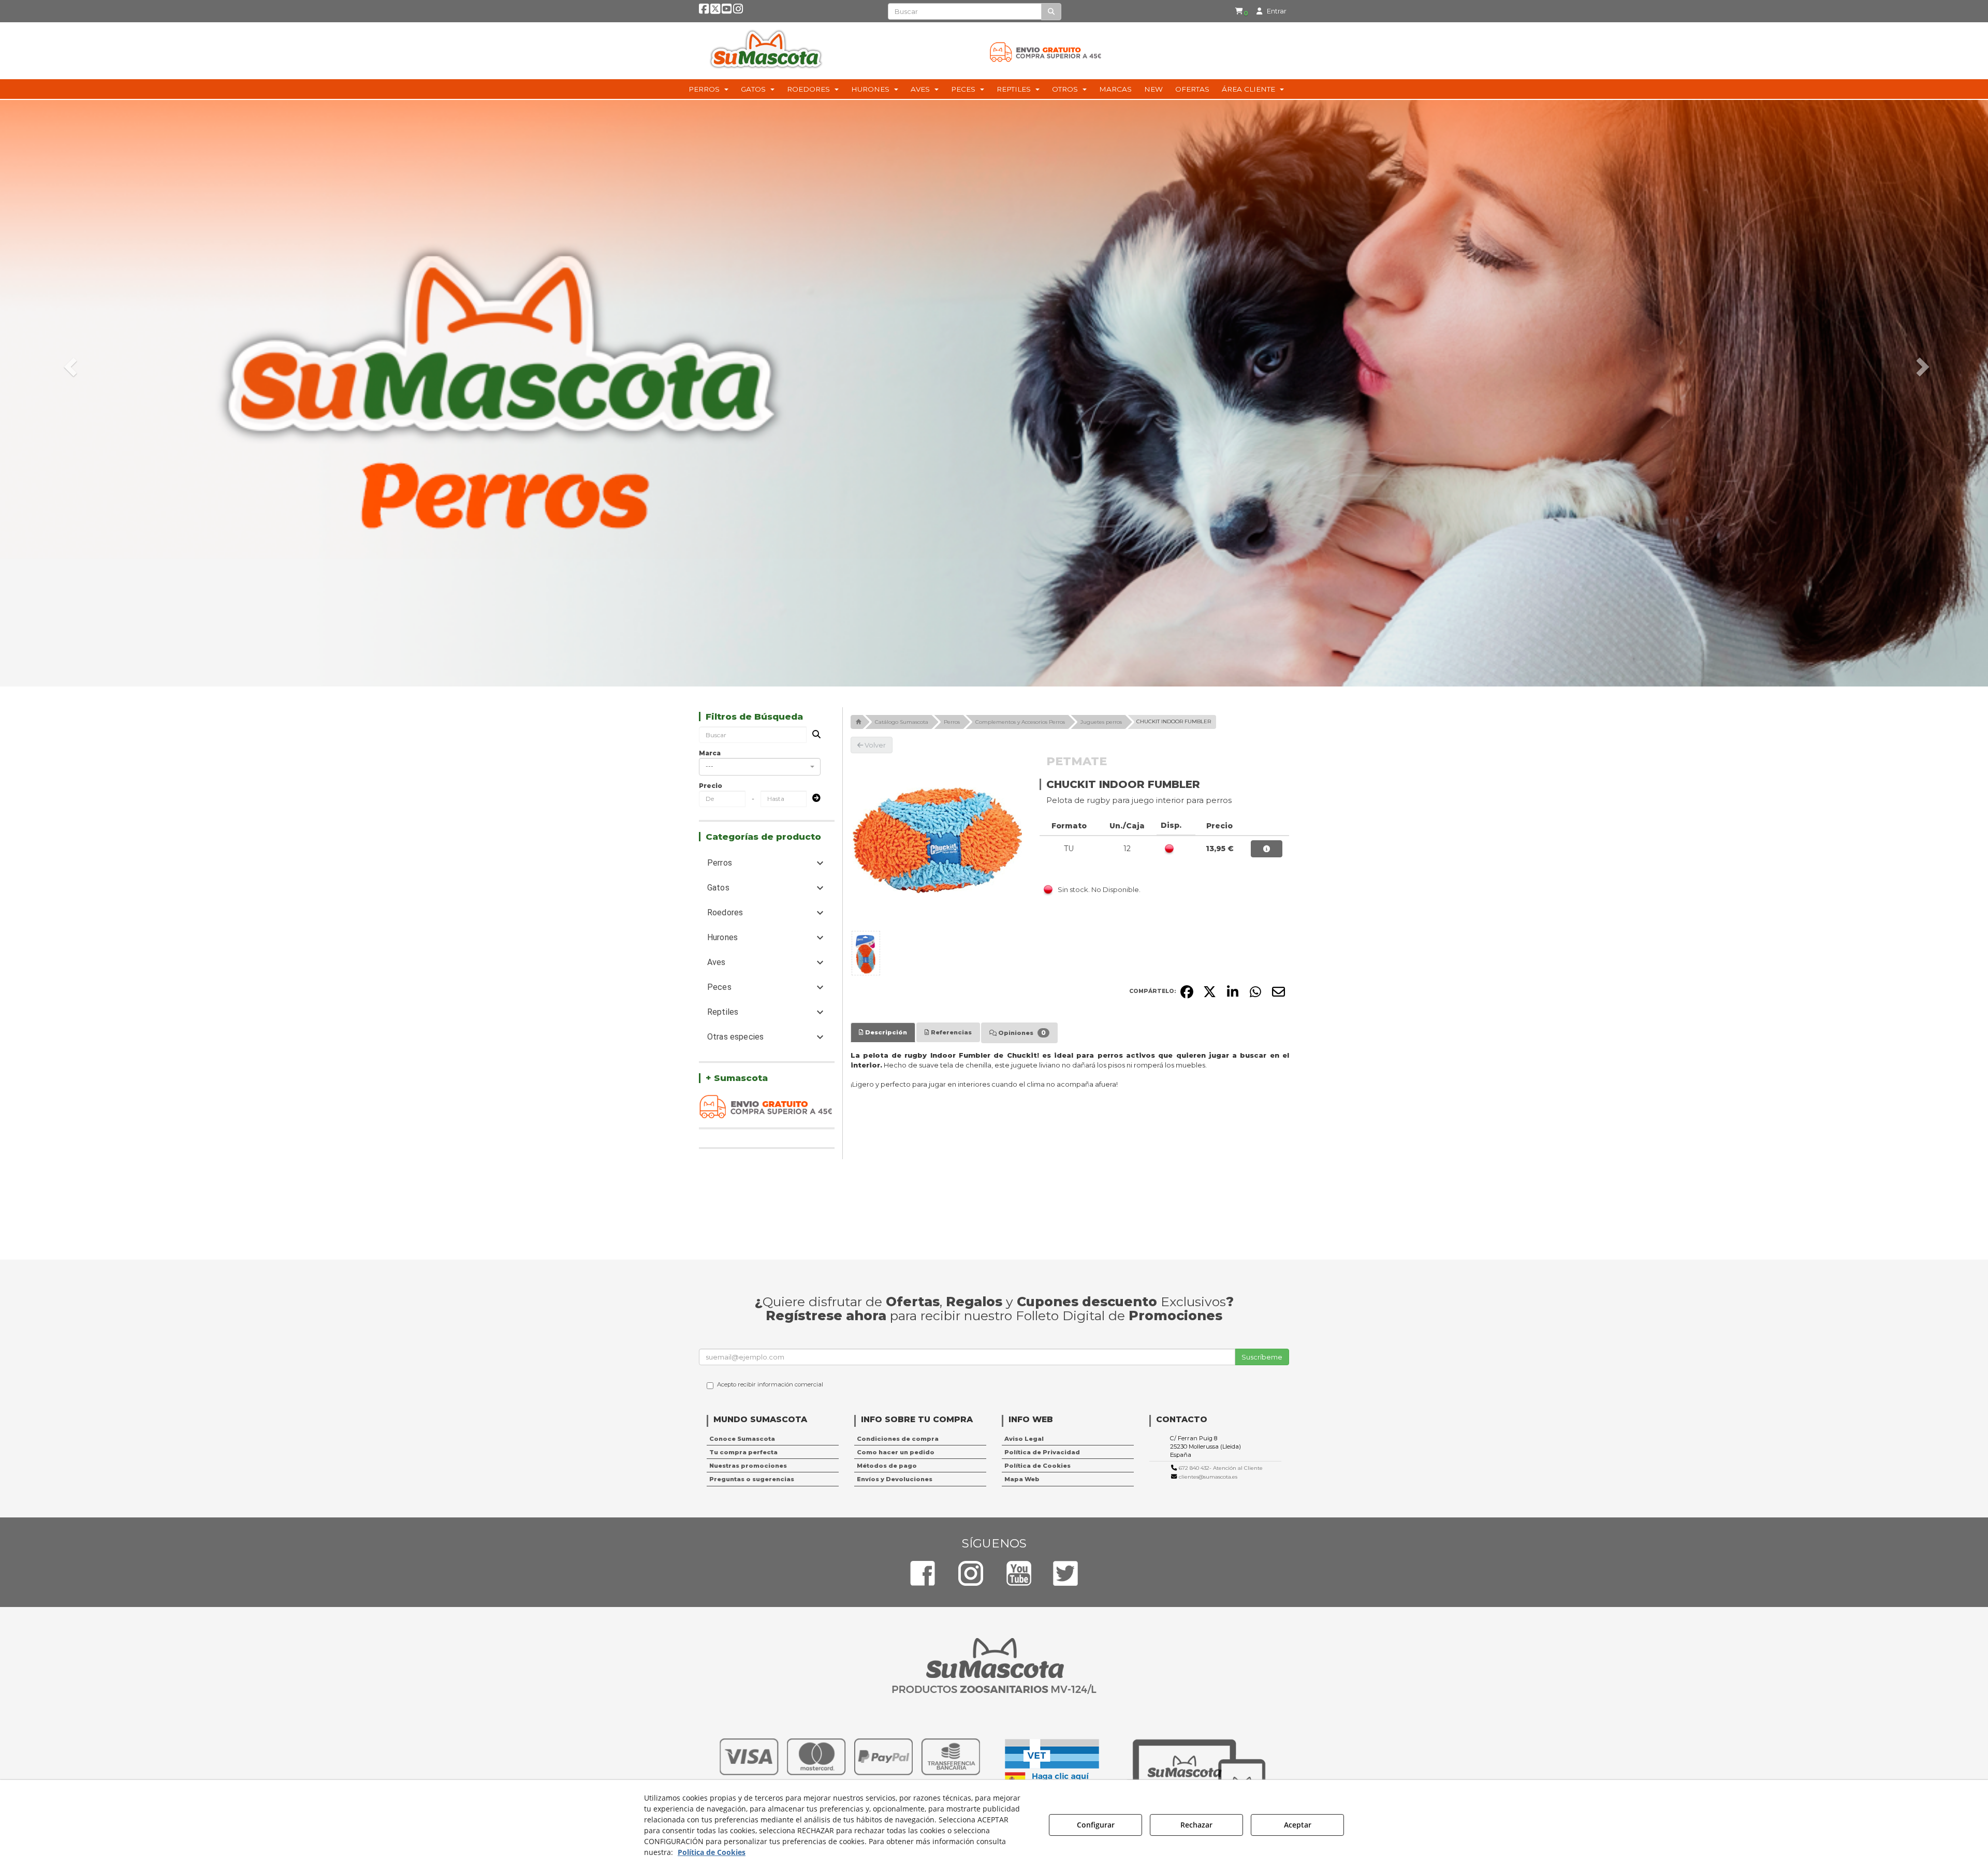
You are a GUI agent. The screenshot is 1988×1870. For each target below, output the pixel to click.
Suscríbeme (1262, 1357)
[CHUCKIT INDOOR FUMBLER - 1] (866, 953)
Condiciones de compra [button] (898, 1439)
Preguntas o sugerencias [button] (752, 1479)
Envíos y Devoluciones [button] (895, 1479)
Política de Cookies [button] (1037, 1466)
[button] (704, 11)
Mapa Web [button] (1022, 1479)
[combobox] (760, 767)
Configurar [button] (1096, 1825)
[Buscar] (1051, 12)
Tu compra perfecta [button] (743, 1452)
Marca (710, 753)
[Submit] (813, 799)
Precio (711, 786)
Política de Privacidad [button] (1042, 1452)
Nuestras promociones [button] (748, 1466)
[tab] (883, 1032)
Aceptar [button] (1298, 1825)
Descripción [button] (885, 1032)
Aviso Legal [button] (1024, 1439)
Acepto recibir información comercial (770, 1384)
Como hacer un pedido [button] (896, 1452)
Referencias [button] (951, 1032)
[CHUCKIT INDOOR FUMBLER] (938, 840)
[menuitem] (1241, 11)
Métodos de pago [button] (887, 1466)
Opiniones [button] (1021, 1033)
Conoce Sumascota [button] (742, 1439)
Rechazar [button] (1196, 1825)
